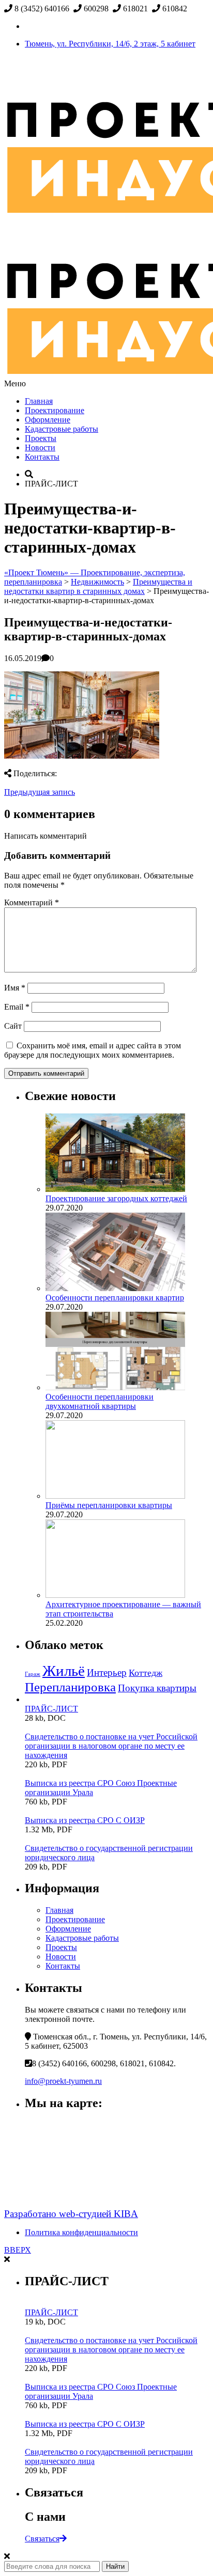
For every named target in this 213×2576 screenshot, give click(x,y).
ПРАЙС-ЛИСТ (51, 1709)
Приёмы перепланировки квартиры (109, 1505)
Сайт (13, 1026)
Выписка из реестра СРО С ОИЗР (85, 1820)
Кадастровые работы (62, 429)
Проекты (41, 438)
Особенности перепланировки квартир (115, 1298)
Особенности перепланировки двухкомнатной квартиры (100, 1401)
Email (17, 1007)
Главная (39, 401)
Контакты (42, 457)
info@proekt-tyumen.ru (63, 2081)
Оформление (48, 420)
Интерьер (107, 1672)
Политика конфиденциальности (81, 2232)
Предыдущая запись (40, 792)
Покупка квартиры (157, 1688)
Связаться (42, 2539)
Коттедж (146, 1673)
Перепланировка (70, 1687)
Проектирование (55, 410)
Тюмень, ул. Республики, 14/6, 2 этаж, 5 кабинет (110, 44)
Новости (40, 447)
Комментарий (32, 902)
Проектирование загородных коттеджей (116, 1198)
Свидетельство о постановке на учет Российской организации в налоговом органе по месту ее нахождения (111, 1746)
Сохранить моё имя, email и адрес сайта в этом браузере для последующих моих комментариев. (93, 1050)
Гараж (33, 1674)
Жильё (64, 1671)
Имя (15, 988)
